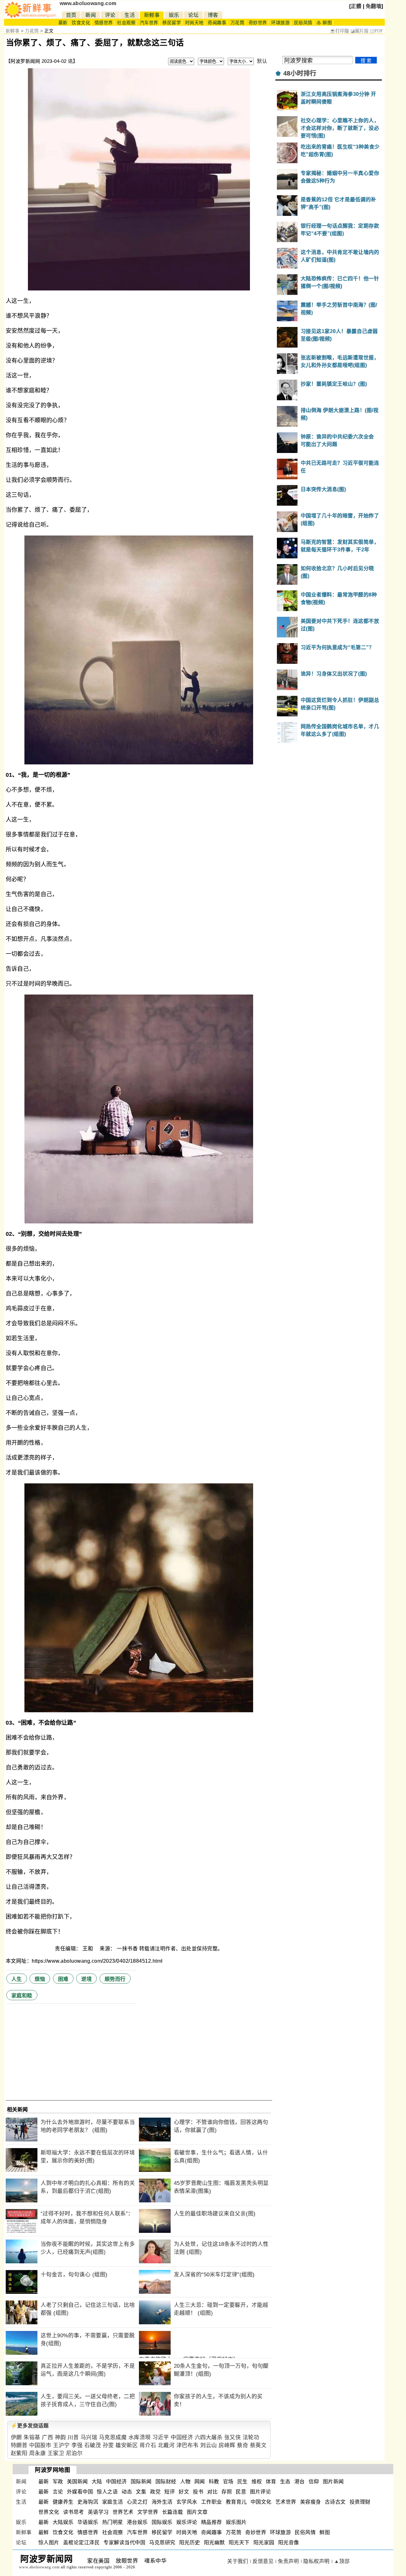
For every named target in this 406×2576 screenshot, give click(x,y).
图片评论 (260, 2492)
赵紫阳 (19, 2453)
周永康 (38, 2453)
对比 (212, 2492)
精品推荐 (212, 2522)
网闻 (200, 2482)
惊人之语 (107, 2492)
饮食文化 (81, 23)
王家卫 (56, 2453)
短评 (170, 2492)
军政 (58, 2482)
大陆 (97, 2482)
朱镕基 (32, 2437)
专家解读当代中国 (124, 2543)
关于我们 (238, 2561)
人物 (185, 2482)
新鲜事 (152, 15)
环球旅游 (280, 23)
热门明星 (113, 2522)
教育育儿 (236, 2502)
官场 (228, 2482)
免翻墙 (374, 6)
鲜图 (325, 2532)
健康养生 (63, 2502)
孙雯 (108, 2445)
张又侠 (233, 2437)
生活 (130, 15)
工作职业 (212, 2502)
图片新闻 (333, 2482)
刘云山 (209, 2445)
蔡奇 (242, 2445)
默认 (262, 61)
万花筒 (238, 23)
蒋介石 (148, 2445)
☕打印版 (340, 31)
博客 (213, 15)
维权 (257, 2482)
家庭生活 (113, 2502)
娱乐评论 (187, 2522)
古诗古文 (335, 2502)
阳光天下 (239, 2543)
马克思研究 (162, 2543)
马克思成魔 (113, 2437)
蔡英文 (258, 2445)
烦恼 (40, 1979)
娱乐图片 (236, 2522)
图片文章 (197, 2512)
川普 (73, 2437)
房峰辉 (227, 2445)
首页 (71, 15)
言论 (58, 2492)
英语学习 (98, 2512)
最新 (63, 23)
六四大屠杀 (209, 2437)
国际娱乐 (162, 2522)
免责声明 (288, 2561)
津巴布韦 (187, 2445)
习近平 (161, 2437)
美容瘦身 (311, 2502)
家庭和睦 (22, 1996)
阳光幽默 (214, 2543)
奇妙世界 (258, 23)
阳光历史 (190, 2543)
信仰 (314, 2482)
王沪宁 (61, 2445)
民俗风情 (303, 23)
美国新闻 (77, 2482)
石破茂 (93, 2445)
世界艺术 (123, 2512)
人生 (17, 1979)
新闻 (91, 15)
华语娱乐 (88, 2522)
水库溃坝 (140, 2437)
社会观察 (126, 23)
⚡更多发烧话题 (30, 2426)
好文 (184, 2492)
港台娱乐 (137, 2522)
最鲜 (44, 2532)
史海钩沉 (88, 2502)
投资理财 (360, 2502)
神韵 (60, 2437)
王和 (88, 1949)
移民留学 (172, 23)
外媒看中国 (80, 2492)
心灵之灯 (137, 2502)
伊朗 (16, 2437)
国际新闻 (141, 2482)
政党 (155, 2492)
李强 (77, 2445)
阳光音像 (289, 2543)
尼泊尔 (74, 2453)
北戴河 (166, 2445)
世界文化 (49, 2512)
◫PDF (377, 31)
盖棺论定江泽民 (82, 2543)
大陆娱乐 (63, 2522)
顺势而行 (115, 1979)
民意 (241, 2492)
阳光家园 (264, 2543)
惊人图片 (49, 2543)
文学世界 (148, 2512)
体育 (271, 2482)
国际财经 (166, 2482)
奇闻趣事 (217, 23)
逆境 (86, 1979)
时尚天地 (194, 23)
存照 (227, 2492)
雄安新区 (127, 2445)
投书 (198, 2492)
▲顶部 (342, 2561)
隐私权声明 (316, 2561)
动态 (127, 2492)
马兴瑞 (89, 2437)
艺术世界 (286, 2502)
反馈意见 (263, 2561)
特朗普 (19, 2445)
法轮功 (251, 2437)
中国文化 (261, 2502)
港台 (300, 2482)
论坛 (193, 15)
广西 (47, 2437)
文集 (141, 2492)
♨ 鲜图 (324, 23)
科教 (214, 2482)
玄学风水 (187, 2502)
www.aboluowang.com (88, 3)
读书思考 (74, 2512)
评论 (110, 15)
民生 (242, 2482)
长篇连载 (173, 2512)
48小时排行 (300, 73)
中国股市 (40, 2445)
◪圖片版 (360, 31)
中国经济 (182, 2437)
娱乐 (174, 15)
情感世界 (104, 23)
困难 (63, 1979)
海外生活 (162, 2502)
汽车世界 (149, 23)
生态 (285, 2482)
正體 (356, 6)
